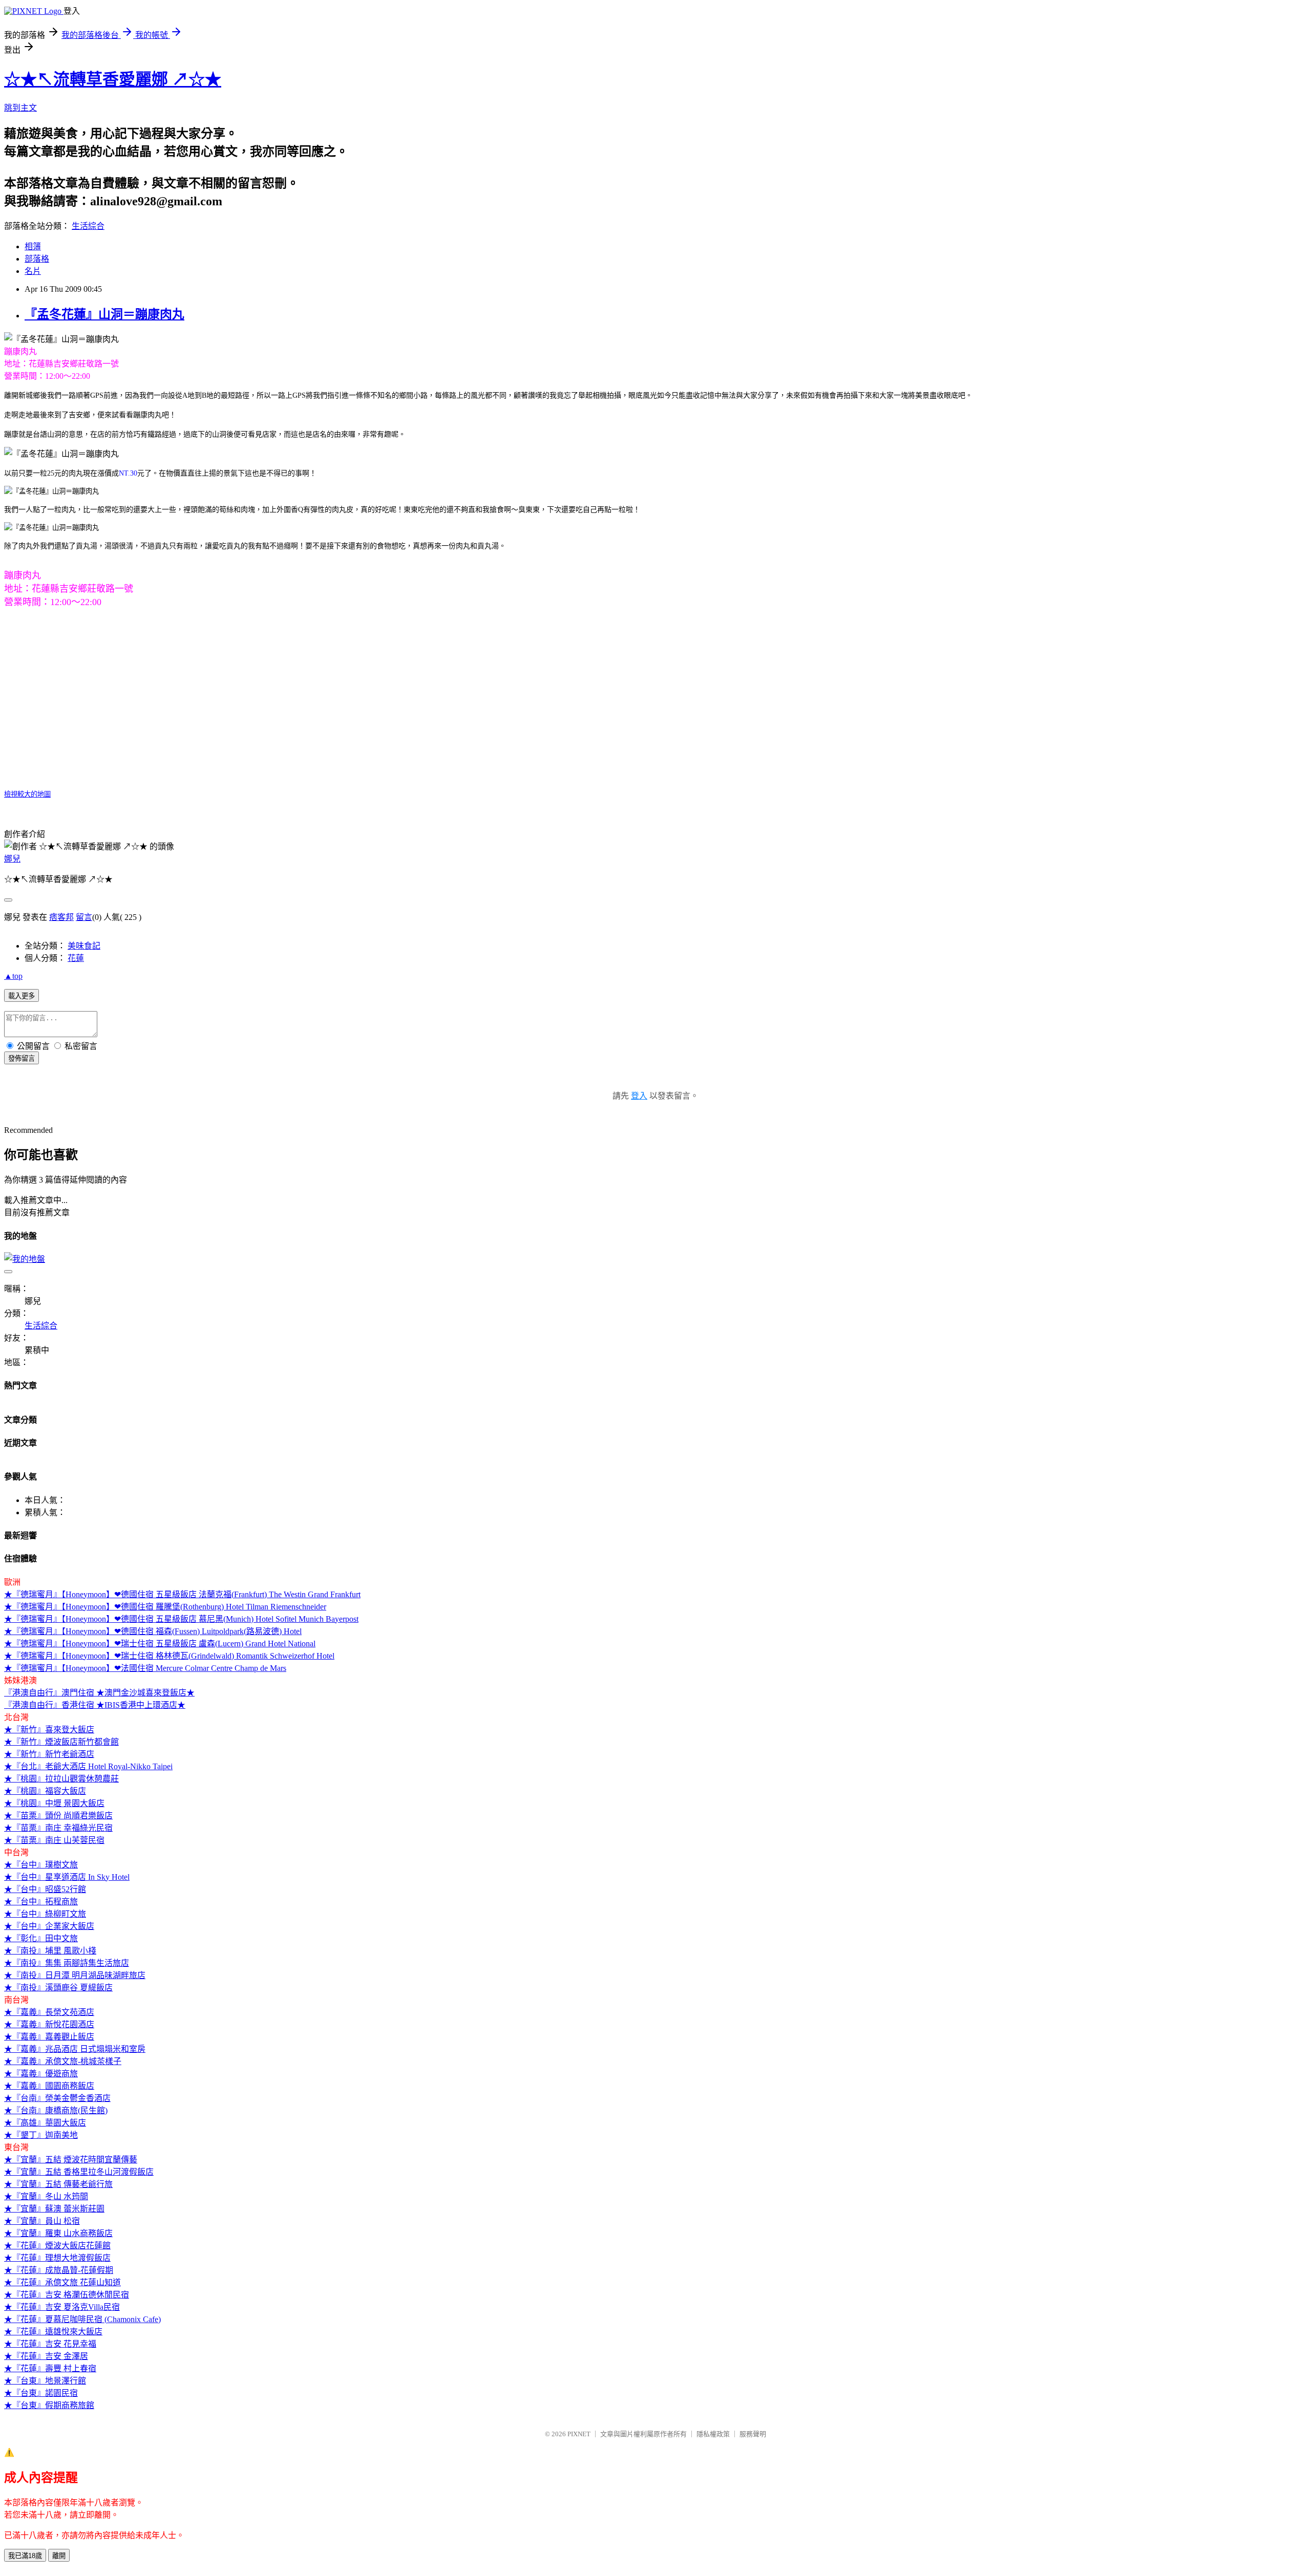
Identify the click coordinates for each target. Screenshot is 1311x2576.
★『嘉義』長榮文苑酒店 (49, 2012)
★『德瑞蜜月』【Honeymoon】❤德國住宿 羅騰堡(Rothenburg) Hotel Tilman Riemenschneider (165, 1607)
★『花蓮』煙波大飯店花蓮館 (57, 2246)
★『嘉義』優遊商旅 (41, 2074)
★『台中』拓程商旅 (41, 1902)
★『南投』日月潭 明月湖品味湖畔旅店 (75, 1975)
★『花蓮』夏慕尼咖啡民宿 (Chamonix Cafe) (82, 2319)
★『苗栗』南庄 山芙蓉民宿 (54, 1840)
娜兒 (12, 859)
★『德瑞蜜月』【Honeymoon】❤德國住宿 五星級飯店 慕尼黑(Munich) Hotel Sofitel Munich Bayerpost (181, 1619)
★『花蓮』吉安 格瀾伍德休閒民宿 (67, 2295)
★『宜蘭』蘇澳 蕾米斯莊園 (54, 2209)
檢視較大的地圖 (27, 794)
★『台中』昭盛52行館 (45, 1889)
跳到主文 (20, 108)
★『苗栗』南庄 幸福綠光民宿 (58, 1828)
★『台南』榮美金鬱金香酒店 (57, 2098)
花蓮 (76, 958)
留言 (84, 917)
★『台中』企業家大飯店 (49, 1926)
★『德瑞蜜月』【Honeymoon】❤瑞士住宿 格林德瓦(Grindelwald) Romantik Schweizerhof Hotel (169, 1656)
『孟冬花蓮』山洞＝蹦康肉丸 (104, 314)
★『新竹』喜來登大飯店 (49, 1730)
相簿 (33, 246)
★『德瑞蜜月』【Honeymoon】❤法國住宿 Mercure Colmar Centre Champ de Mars (145, 1668)
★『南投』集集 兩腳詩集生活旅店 (67, 1963)
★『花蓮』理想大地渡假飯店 (57, 2258)
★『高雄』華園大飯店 (45, 2123)
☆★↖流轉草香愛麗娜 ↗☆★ (113, 79)
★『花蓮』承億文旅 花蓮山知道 (62, 2282)
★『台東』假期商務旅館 (49, 2405)
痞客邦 (61, 917)
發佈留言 (22, 1058)
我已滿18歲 (25, 2556)
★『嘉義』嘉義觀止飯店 (49, 2037)
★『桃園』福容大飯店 (45, 1791)
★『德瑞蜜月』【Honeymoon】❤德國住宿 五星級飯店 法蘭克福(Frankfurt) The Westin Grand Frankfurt (182, 1594)
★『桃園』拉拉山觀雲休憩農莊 (61, 1779)
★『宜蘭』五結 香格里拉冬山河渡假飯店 (79, 2172)
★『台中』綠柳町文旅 (45, 1914)
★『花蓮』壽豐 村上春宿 (50, 2368)
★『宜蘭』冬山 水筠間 (46, 2196)
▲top (13, 976)
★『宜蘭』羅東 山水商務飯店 (58, 2233)
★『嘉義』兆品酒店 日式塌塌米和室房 (75, 2049)
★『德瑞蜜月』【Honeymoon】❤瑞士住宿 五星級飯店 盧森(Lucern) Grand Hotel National (160, 1644)
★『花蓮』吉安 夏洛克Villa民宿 (62, 2307)
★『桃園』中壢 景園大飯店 (54, 1803)
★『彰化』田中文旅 (41, 1938)
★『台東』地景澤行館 (45, 2381)
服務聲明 (753, 2434)
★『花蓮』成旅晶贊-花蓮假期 (59, 2270)
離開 (59, 2556)
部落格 (37, 259)
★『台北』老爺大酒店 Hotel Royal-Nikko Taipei (88, 1766)
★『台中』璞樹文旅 (41, 1865)
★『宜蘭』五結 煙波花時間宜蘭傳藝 (71, 2160)
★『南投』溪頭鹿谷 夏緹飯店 (58, 1988)
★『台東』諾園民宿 (41, 2393)
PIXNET (579, 2434)
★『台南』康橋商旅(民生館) (56, 2110)
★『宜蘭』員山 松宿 (42, 2221)
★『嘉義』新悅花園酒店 (49, 2024)
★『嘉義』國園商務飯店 (49, 2086)
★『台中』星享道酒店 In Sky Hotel (67, 1877)
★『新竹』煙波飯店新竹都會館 (61, 1742)
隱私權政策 (713, 2434)
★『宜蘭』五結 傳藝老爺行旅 (58, 2184)
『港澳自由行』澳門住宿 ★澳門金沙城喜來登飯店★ (99, 1693)
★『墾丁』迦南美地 (41, 2135)
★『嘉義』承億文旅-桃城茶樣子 (63, 2061)
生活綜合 (88, 226)
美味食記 (84, 946)
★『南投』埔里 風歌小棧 (50, 1951)
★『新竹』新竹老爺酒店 (49, 1754)
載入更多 (22, 996)
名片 (33, 271)
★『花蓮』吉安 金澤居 (46, 2356)
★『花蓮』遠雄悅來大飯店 (53, 2332)
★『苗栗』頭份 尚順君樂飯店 (58, 1816)
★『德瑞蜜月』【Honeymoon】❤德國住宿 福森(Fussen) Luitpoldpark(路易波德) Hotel (153, 1631)
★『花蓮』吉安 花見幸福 (50, 2344)
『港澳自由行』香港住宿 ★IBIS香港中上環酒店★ (95, 1705)
